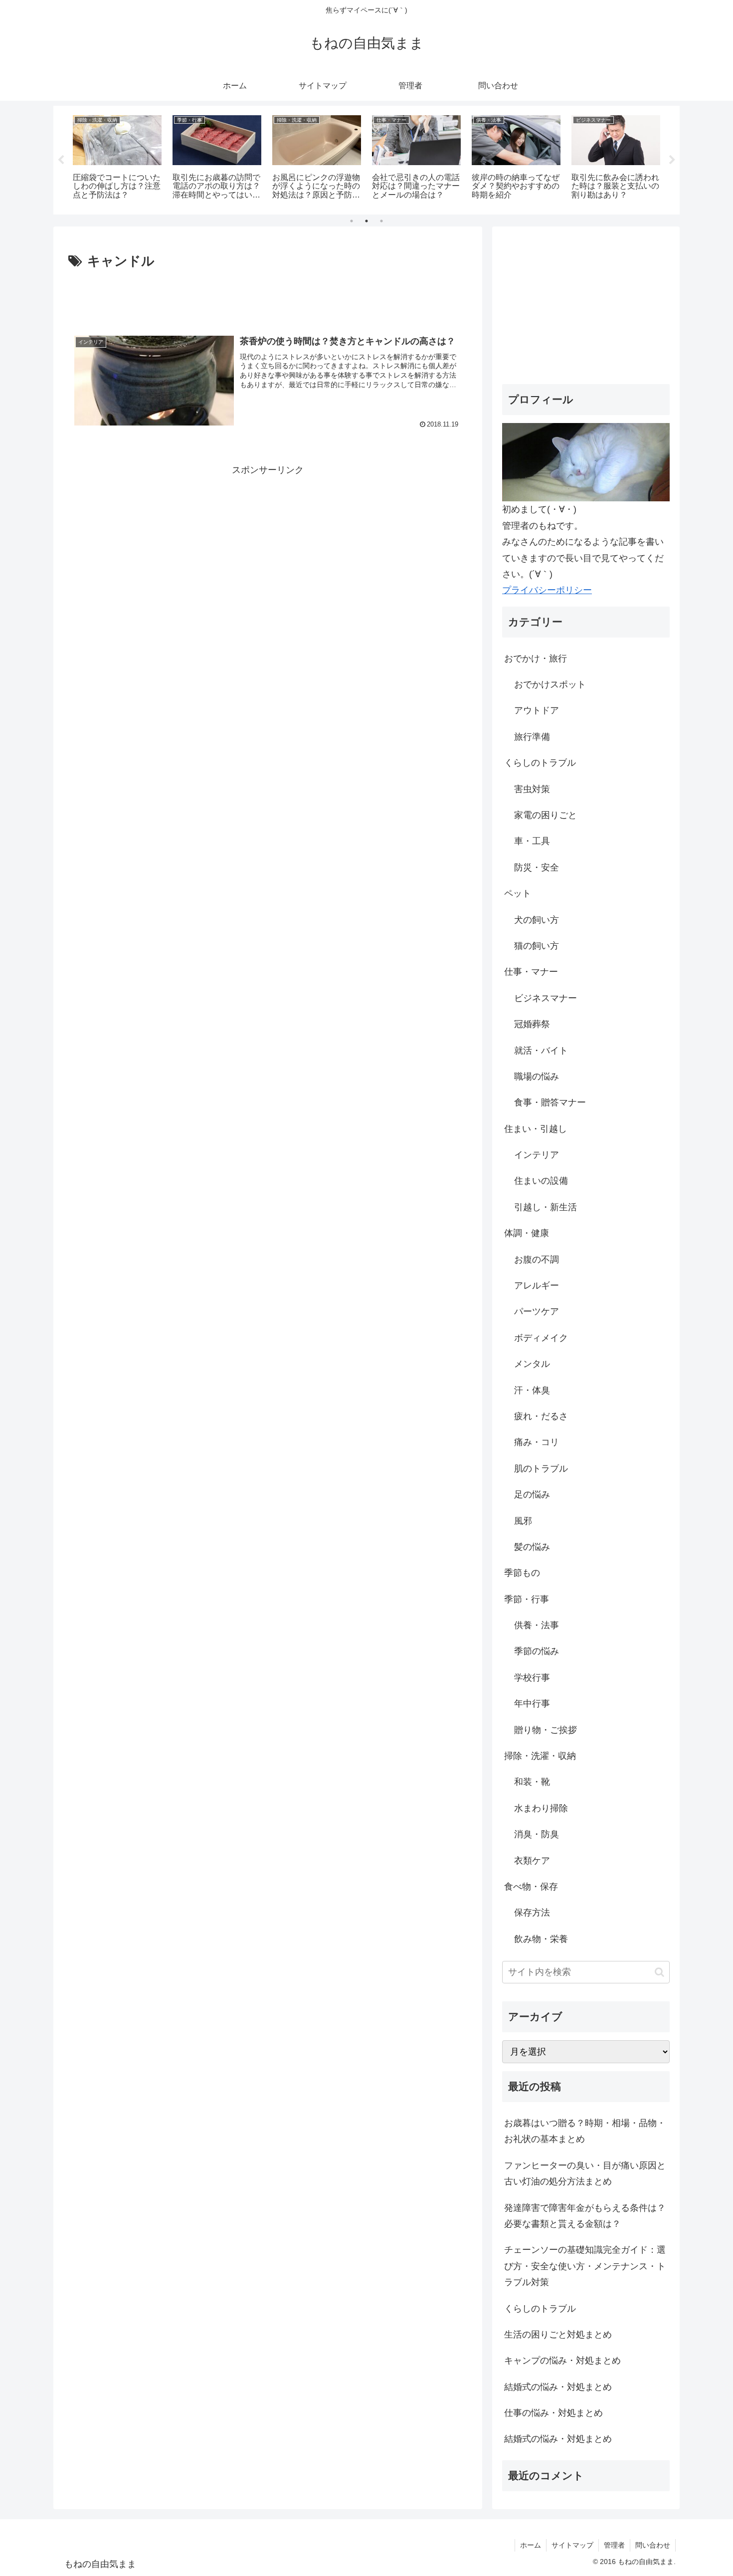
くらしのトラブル (540, 2309)
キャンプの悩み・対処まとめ (562, 2361)
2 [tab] (366, 221)
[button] (659, 1972)
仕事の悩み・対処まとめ (553, 2413)
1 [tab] (352, 221)
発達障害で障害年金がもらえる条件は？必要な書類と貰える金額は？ (585, 2216)
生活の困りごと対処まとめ (558, 2335)
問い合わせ (653, 2545)
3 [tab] (381, 221)
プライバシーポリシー (547, 590)
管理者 (614, 2545)
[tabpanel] (117, 158)
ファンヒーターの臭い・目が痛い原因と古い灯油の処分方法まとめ (585, 2173)
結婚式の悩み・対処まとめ (558, 2387)
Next (672, 160)
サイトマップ (572, 2545)
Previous (61, 160)
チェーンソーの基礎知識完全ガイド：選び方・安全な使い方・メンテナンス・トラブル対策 (585, 2266)
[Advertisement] (268, 300)
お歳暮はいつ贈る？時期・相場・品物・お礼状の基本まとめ (585, 2131)
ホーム (531, 2545)
